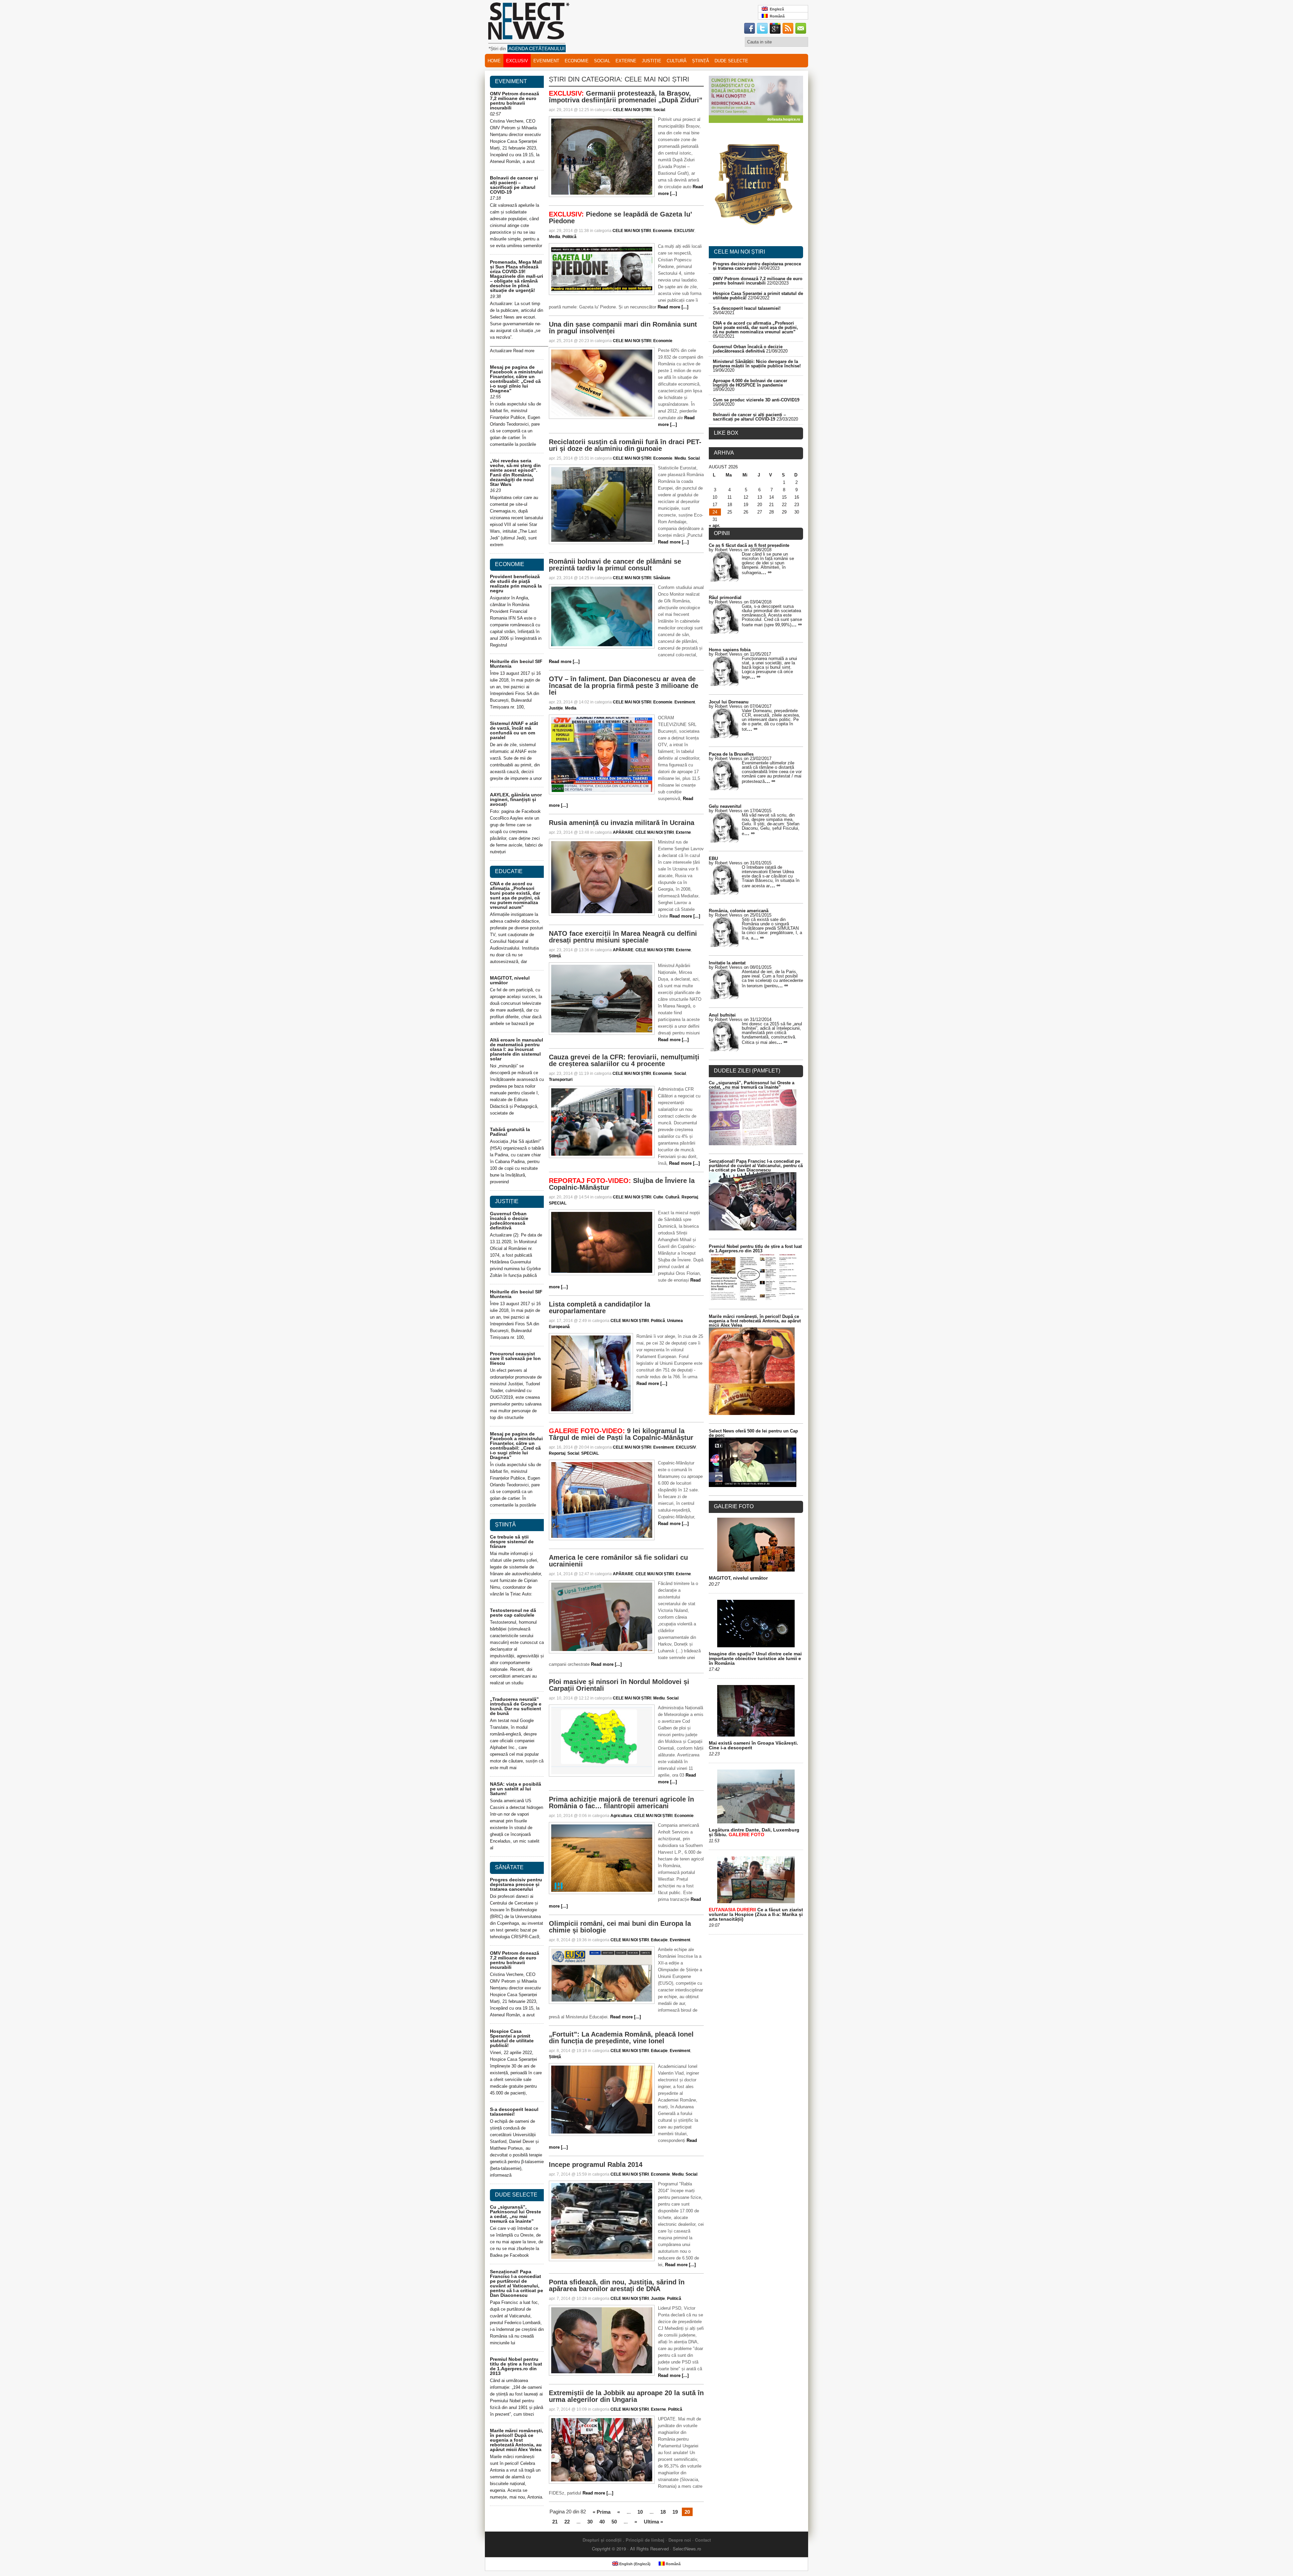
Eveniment (546, 61)
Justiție (652, 61)
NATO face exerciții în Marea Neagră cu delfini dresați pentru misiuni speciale (623, 937)
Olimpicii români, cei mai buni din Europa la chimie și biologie (620, 1927)
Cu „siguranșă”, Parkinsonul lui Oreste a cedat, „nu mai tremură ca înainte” (516, 2214)
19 (675, 2512)
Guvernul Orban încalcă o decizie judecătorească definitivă (509, 1221)
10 (640, 2512)
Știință (701, 61)
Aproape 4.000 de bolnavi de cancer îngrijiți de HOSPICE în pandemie (750, 383)
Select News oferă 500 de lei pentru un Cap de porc (753, 1433)
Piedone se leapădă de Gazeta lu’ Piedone (620, 218)
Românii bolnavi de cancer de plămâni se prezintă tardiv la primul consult (615, 565)
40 (602, 2522)
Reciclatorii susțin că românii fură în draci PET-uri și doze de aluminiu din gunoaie (625, 445)
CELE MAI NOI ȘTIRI (632, 110)
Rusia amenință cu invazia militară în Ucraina (622, 823)
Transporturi (561, 1080)
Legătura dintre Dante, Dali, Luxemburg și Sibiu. (754, 1832)
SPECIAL (558, 1203)
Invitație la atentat (727, 963)
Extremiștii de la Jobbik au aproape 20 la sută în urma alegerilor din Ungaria (626, 2396)
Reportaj (690, 1197)
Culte (658, 1197)
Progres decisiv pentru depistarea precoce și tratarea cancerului (516, 1884)
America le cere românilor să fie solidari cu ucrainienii (618, 1561)
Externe (626, 61)
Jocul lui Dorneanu (729, 702)
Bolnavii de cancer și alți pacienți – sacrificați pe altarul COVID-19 (514, 185)
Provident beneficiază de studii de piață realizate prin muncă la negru (516, 584)
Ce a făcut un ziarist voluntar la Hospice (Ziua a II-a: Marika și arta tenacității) (756, 1914)
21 (555, 2522)
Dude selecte (731, 61)
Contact (703, 2540)
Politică (569, 237)
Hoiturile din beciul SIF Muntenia (516, 664)
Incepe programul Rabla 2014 (596, 2165)
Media (555, 237)
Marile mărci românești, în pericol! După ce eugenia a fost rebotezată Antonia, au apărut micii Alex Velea (517, 2440)
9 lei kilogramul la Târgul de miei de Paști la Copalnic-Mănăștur (621, 1434)
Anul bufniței (722, 1015)
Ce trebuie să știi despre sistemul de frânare (512, 1542)
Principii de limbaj (645, 2540)
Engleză (776, 9)
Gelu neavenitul (725, 806)
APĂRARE (623, 832)
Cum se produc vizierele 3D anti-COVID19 (756, 400)
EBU (713, 858)
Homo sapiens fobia (730, 650)
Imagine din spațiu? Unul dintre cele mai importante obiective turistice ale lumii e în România (755, 1658)
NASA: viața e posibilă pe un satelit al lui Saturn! (516, 1789)
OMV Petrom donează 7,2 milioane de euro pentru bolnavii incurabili (515, 101)
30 (590, 2522)
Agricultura (621, 1816)
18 (663, 2512)
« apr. (715, 525)
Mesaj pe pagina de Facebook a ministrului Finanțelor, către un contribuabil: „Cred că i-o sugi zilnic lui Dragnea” (516, 379)
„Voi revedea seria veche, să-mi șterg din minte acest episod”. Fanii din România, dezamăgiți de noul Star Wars (515, 472)
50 (614, 2522)
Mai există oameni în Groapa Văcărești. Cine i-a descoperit (753, 1745)
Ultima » (653, 2522)
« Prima (602, 2512)
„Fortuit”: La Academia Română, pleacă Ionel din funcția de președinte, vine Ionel (621, 2038)
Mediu (680, 458)
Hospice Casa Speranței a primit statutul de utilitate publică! (512, 2038)
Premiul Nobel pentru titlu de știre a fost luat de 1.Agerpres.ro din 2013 (516, 2366)
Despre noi (680, 2540)
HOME (494, 61)
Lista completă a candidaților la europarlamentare (600, 1308)
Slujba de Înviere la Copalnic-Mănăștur (622, 1184)
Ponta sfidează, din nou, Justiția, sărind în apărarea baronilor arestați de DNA (617, 2285)
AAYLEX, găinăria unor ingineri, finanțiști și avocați (516, 799)
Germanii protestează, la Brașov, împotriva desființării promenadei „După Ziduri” (626, 97)
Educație (659, 1940)
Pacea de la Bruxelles (731, 754)
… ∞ (766, 572)
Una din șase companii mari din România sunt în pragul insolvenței (623, 328)
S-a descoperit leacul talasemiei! (514, 2112)
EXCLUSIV (517, 61)
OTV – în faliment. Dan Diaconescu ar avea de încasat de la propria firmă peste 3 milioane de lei (624, 686)
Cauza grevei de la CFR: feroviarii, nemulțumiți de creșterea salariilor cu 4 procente (624, 1060)
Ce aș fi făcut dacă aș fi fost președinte (749, 545)
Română (776, 16)
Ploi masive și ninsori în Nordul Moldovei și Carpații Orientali (619, 1685)
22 (567, 2522)
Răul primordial (725, 598)
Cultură (677, 61)
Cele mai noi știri (739, 252)
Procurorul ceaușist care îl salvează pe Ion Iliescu (515, 1358)
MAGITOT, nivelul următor (510, 980)
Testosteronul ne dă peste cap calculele (513, 1613)
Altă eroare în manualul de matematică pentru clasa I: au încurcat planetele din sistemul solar (517, 1049)
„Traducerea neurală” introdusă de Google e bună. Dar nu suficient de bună (516, 1706)
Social (602, 61)
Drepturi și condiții (602, 2540)
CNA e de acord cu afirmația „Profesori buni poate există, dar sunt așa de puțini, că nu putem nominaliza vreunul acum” (515, 895)
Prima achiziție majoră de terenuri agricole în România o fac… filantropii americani (621, 1803)
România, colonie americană (739, 911)
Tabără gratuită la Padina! (510, 1132)
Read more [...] (673, 307)
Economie (577, 61)
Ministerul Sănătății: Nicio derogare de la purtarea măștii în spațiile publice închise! (757, 364)
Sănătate (662, 578)
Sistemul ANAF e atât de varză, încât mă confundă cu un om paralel (514, 730)
